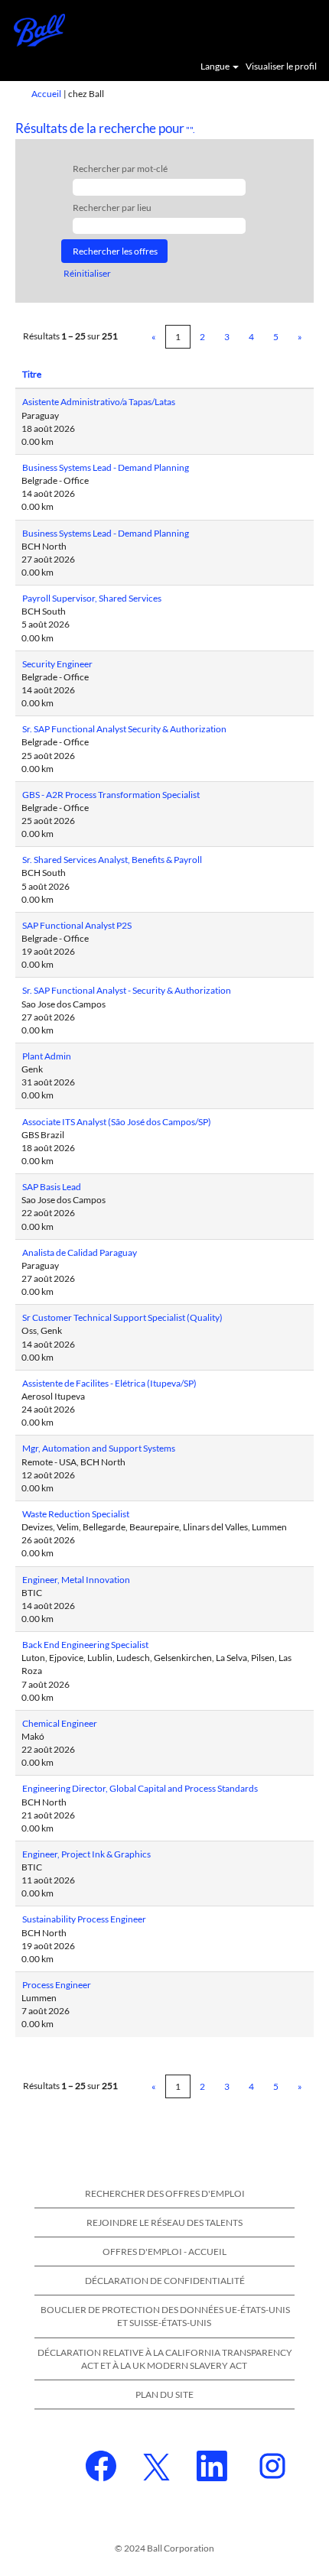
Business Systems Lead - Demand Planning (106, 467)
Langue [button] (216, 67)
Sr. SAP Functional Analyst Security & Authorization (124, 729)
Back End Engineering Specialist (85, 1645)
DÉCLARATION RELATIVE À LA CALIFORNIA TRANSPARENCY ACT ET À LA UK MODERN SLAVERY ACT (165, 2359)
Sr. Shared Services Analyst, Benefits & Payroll (112, 860)
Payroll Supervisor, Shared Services (92, 598)
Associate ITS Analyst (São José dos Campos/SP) (117, 1122)
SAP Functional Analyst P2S (77, 925)
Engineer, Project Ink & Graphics (86, 1854)
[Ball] (34, 29)
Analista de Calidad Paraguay (80, 1252)
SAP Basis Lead (52, 1187)
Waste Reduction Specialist (76, 1514)
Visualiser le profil (281, 67)
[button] (310, 29)
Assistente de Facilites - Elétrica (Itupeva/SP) (109, 1383)
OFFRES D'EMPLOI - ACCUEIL (164, 2252)
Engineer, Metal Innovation (76, 1580)
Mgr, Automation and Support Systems (99, 1448)
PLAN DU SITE (164, 2394)
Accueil (46, 94)
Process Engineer (57, 1985)
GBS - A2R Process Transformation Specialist (111, 795)
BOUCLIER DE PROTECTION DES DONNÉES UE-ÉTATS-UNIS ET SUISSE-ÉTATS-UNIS (165, 2316)
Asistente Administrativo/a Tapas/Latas (99, 402)
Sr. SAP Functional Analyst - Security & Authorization (127, 990)
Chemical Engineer (60, 1723)
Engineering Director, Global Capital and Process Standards (140, 1788)
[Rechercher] (272, 28)
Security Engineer (57, 664)
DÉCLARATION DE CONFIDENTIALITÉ (165, 2281)
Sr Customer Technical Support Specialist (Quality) (122, 1317)
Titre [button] (32, 374)
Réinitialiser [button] (87, 273)
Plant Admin (47, 1056)
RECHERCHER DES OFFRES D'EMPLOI (165, 2193)
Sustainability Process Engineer (84, 1919)
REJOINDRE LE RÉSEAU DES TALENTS (164, 2222)
